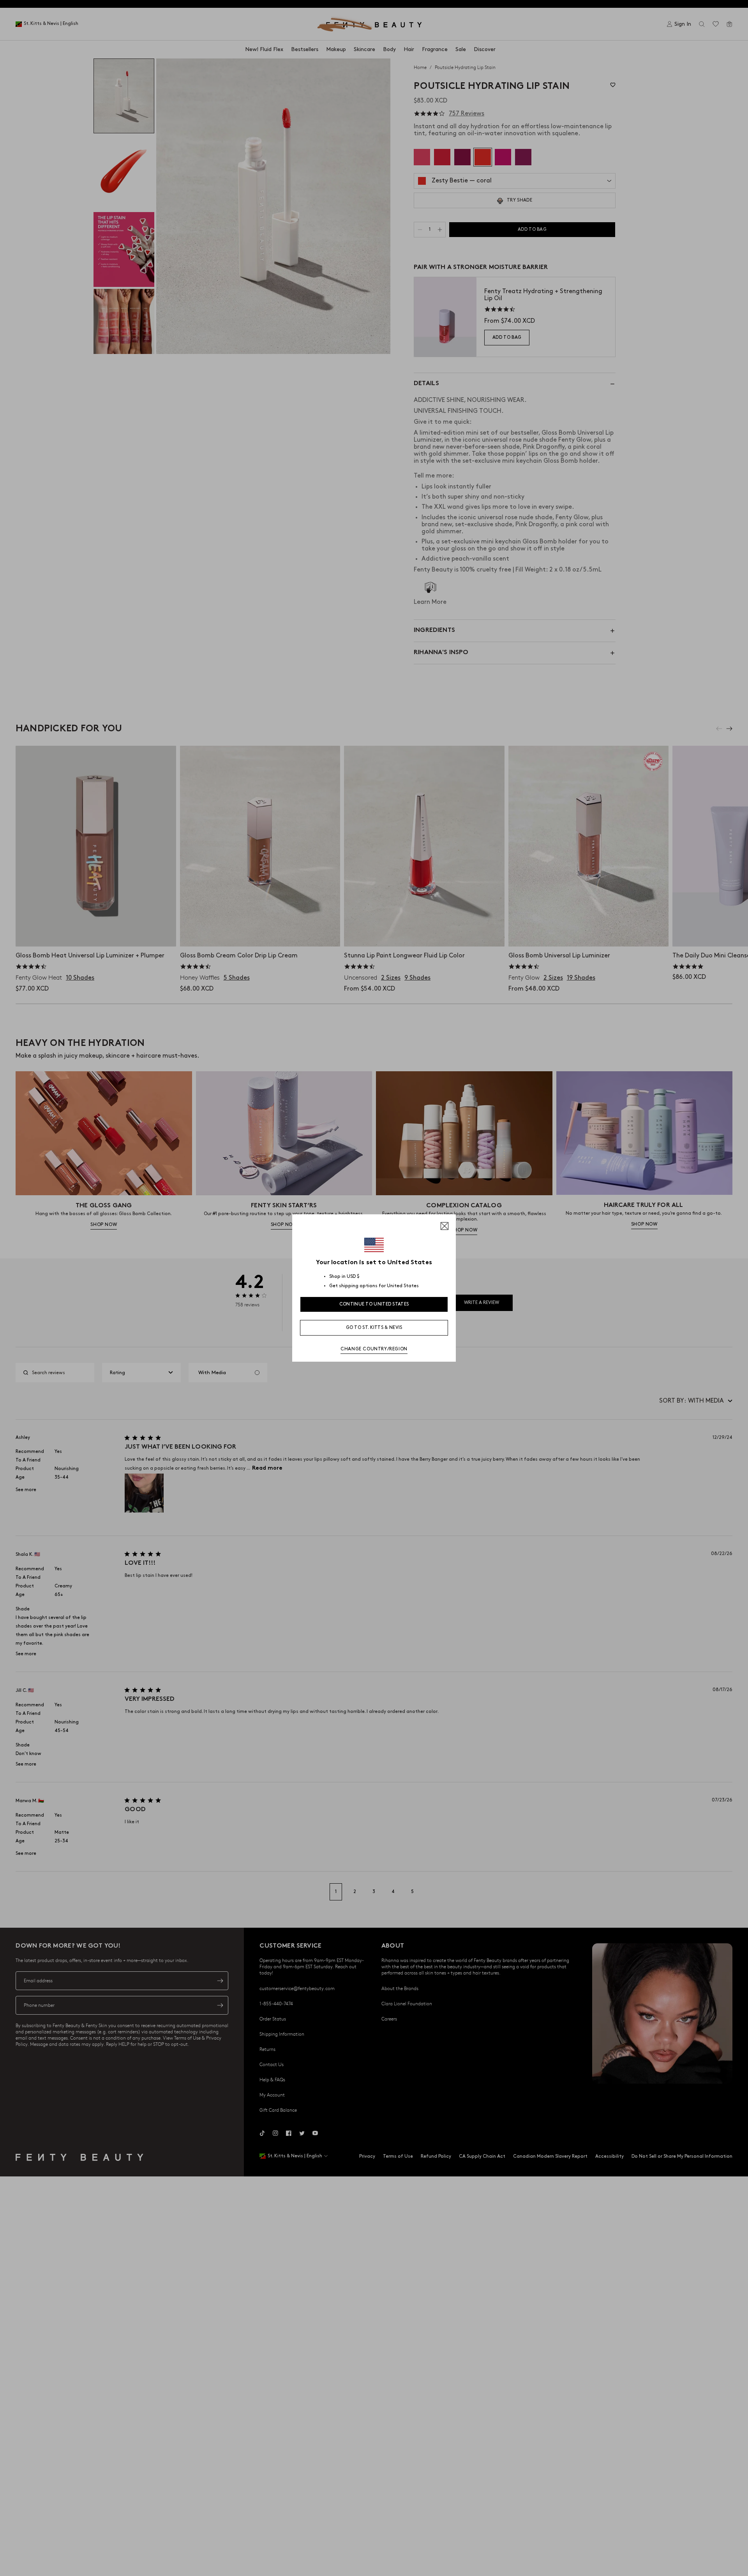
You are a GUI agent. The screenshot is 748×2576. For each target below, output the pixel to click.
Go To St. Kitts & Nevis (374, 1328)
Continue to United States (374, 1304)
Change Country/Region (374, 1349)
